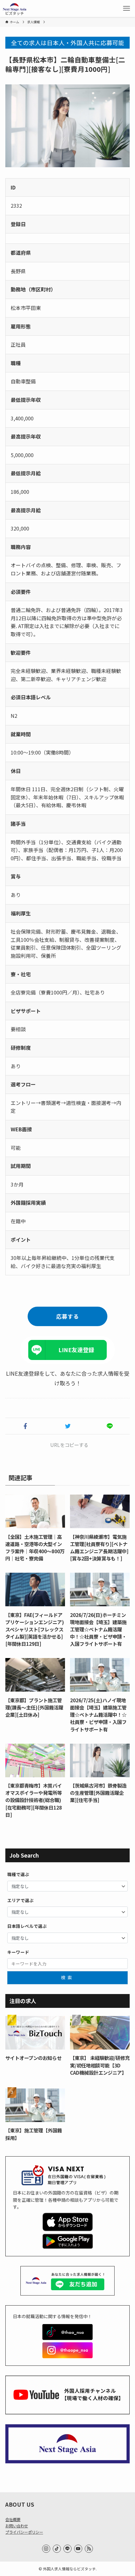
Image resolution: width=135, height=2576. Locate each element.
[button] (25, 1426)
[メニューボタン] (127, 8)
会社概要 (13, 2520)
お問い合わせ (17, 2526)
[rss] (89, 2549)
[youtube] (78, 2549)
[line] (67, 2549)
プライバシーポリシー (24, 2532)
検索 (67, 1977)
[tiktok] (57, 2549)
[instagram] (46, 2549)
